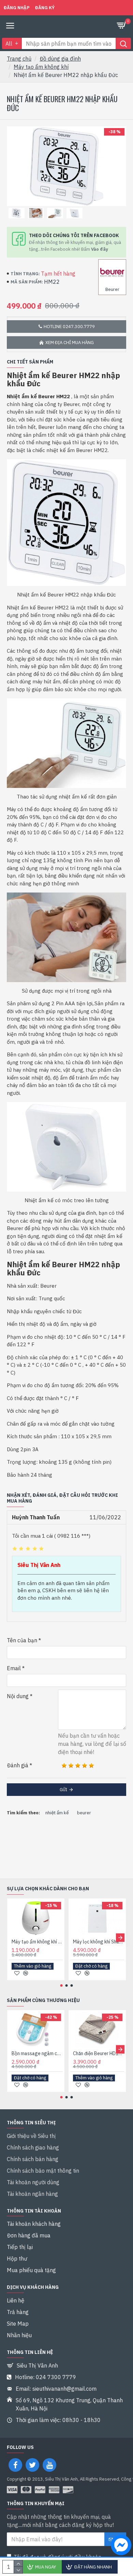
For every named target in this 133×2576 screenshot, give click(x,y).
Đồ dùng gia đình (60, 59)
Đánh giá (18, 1765)
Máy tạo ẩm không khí (41, 67)
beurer (84, 1813)
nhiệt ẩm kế (57, 1813)
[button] (13, 1937)
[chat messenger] (119, 2546)
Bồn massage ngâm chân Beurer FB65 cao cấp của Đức (37, 2053)
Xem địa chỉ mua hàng (70, 343)
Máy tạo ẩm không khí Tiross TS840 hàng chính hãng (37, 1942)
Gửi (63, 1790)
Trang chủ (19, 59)
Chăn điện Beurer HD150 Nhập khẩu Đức (99, 2053)
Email (14, 1668)
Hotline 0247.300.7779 (69, 327)
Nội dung (18, 1696)
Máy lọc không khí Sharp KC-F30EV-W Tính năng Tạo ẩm (99, 1942)
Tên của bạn (22, 1640)
